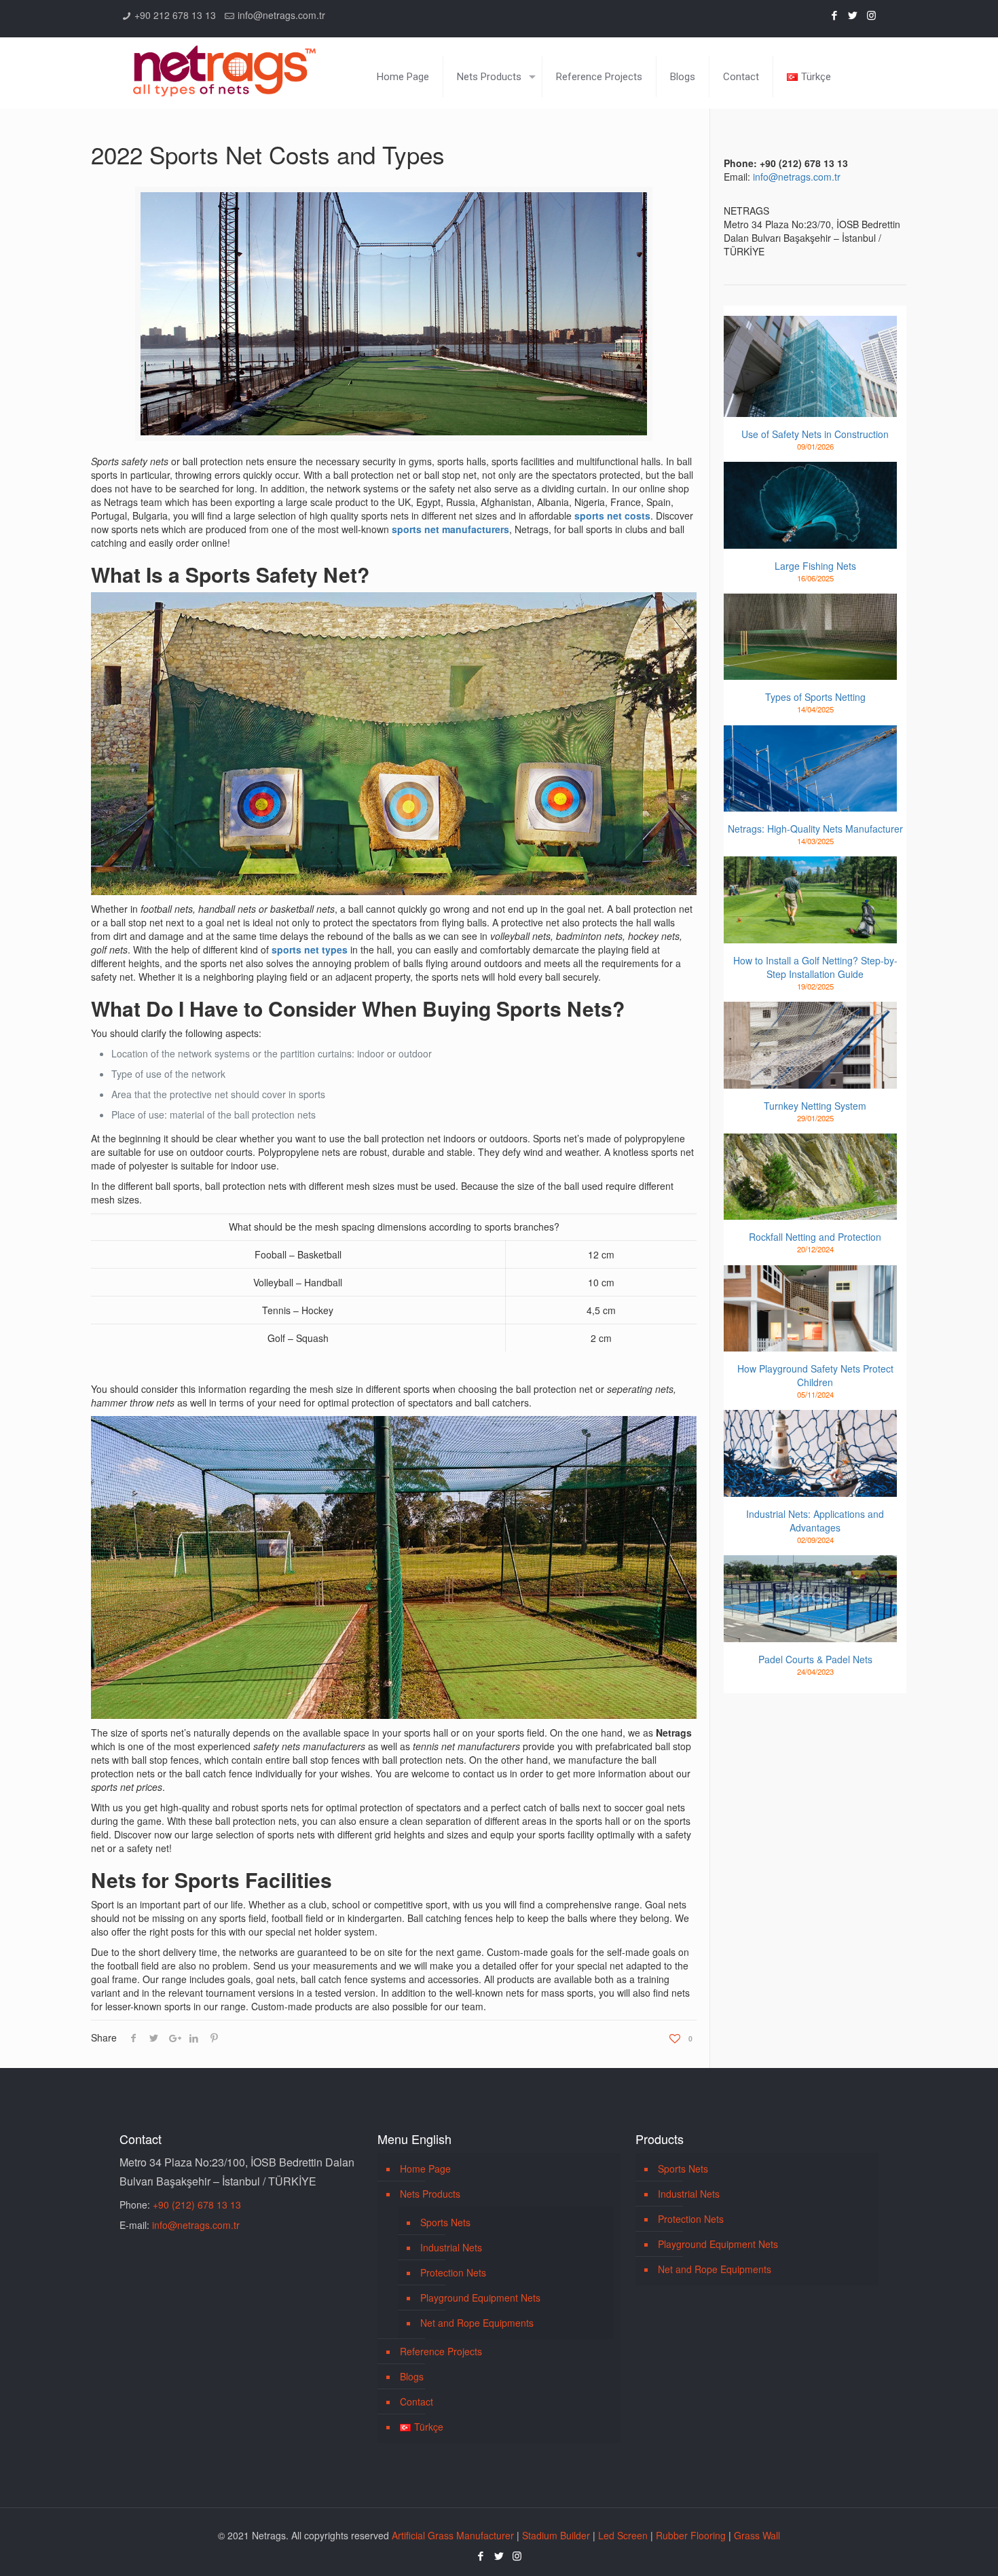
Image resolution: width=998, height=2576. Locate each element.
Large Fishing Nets (815, 566)
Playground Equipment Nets (480, 2298)
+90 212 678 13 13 (175, 15)
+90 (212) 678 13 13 (197, 2205)
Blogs (412, 2376)
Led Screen (623, 2535)
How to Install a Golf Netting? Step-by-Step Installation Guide (815, 967)
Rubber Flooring (691, 2535)
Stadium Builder (556, 2535)
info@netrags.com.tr (281, 15)
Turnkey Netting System (815, 1106)
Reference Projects (441, 2351)
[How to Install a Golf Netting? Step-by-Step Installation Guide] (810, 900)
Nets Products (430, 2194)
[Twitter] (853, 15)
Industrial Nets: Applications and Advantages (815, 1521)
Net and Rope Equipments (477, 2323)
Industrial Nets (451, 2247)
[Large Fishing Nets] (810, 505)
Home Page (425, 2169)
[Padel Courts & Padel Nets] (810, 1599)
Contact (417, 2401)
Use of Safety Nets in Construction (815, 434)
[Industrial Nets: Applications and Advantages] (810, 1453)
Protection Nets (453, 2272)
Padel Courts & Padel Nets (815, 1659)
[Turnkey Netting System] (810, 1045)
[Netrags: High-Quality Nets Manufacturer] (810, 769)
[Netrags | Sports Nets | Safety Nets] (224, 63)
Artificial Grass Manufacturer (453, 2535)
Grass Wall (757, 2535)
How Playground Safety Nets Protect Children (815, 1375)
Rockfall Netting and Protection (815, 1237)
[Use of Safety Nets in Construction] (810, 366)
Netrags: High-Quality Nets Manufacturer (815, 829)
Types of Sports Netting (815, 697)
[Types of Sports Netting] (810, 637)
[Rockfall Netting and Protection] (810, 1177)
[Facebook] (835, 15)
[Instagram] (871, 15)
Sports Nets (445, 2222)
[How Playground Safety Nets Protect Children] (810, 1309)
